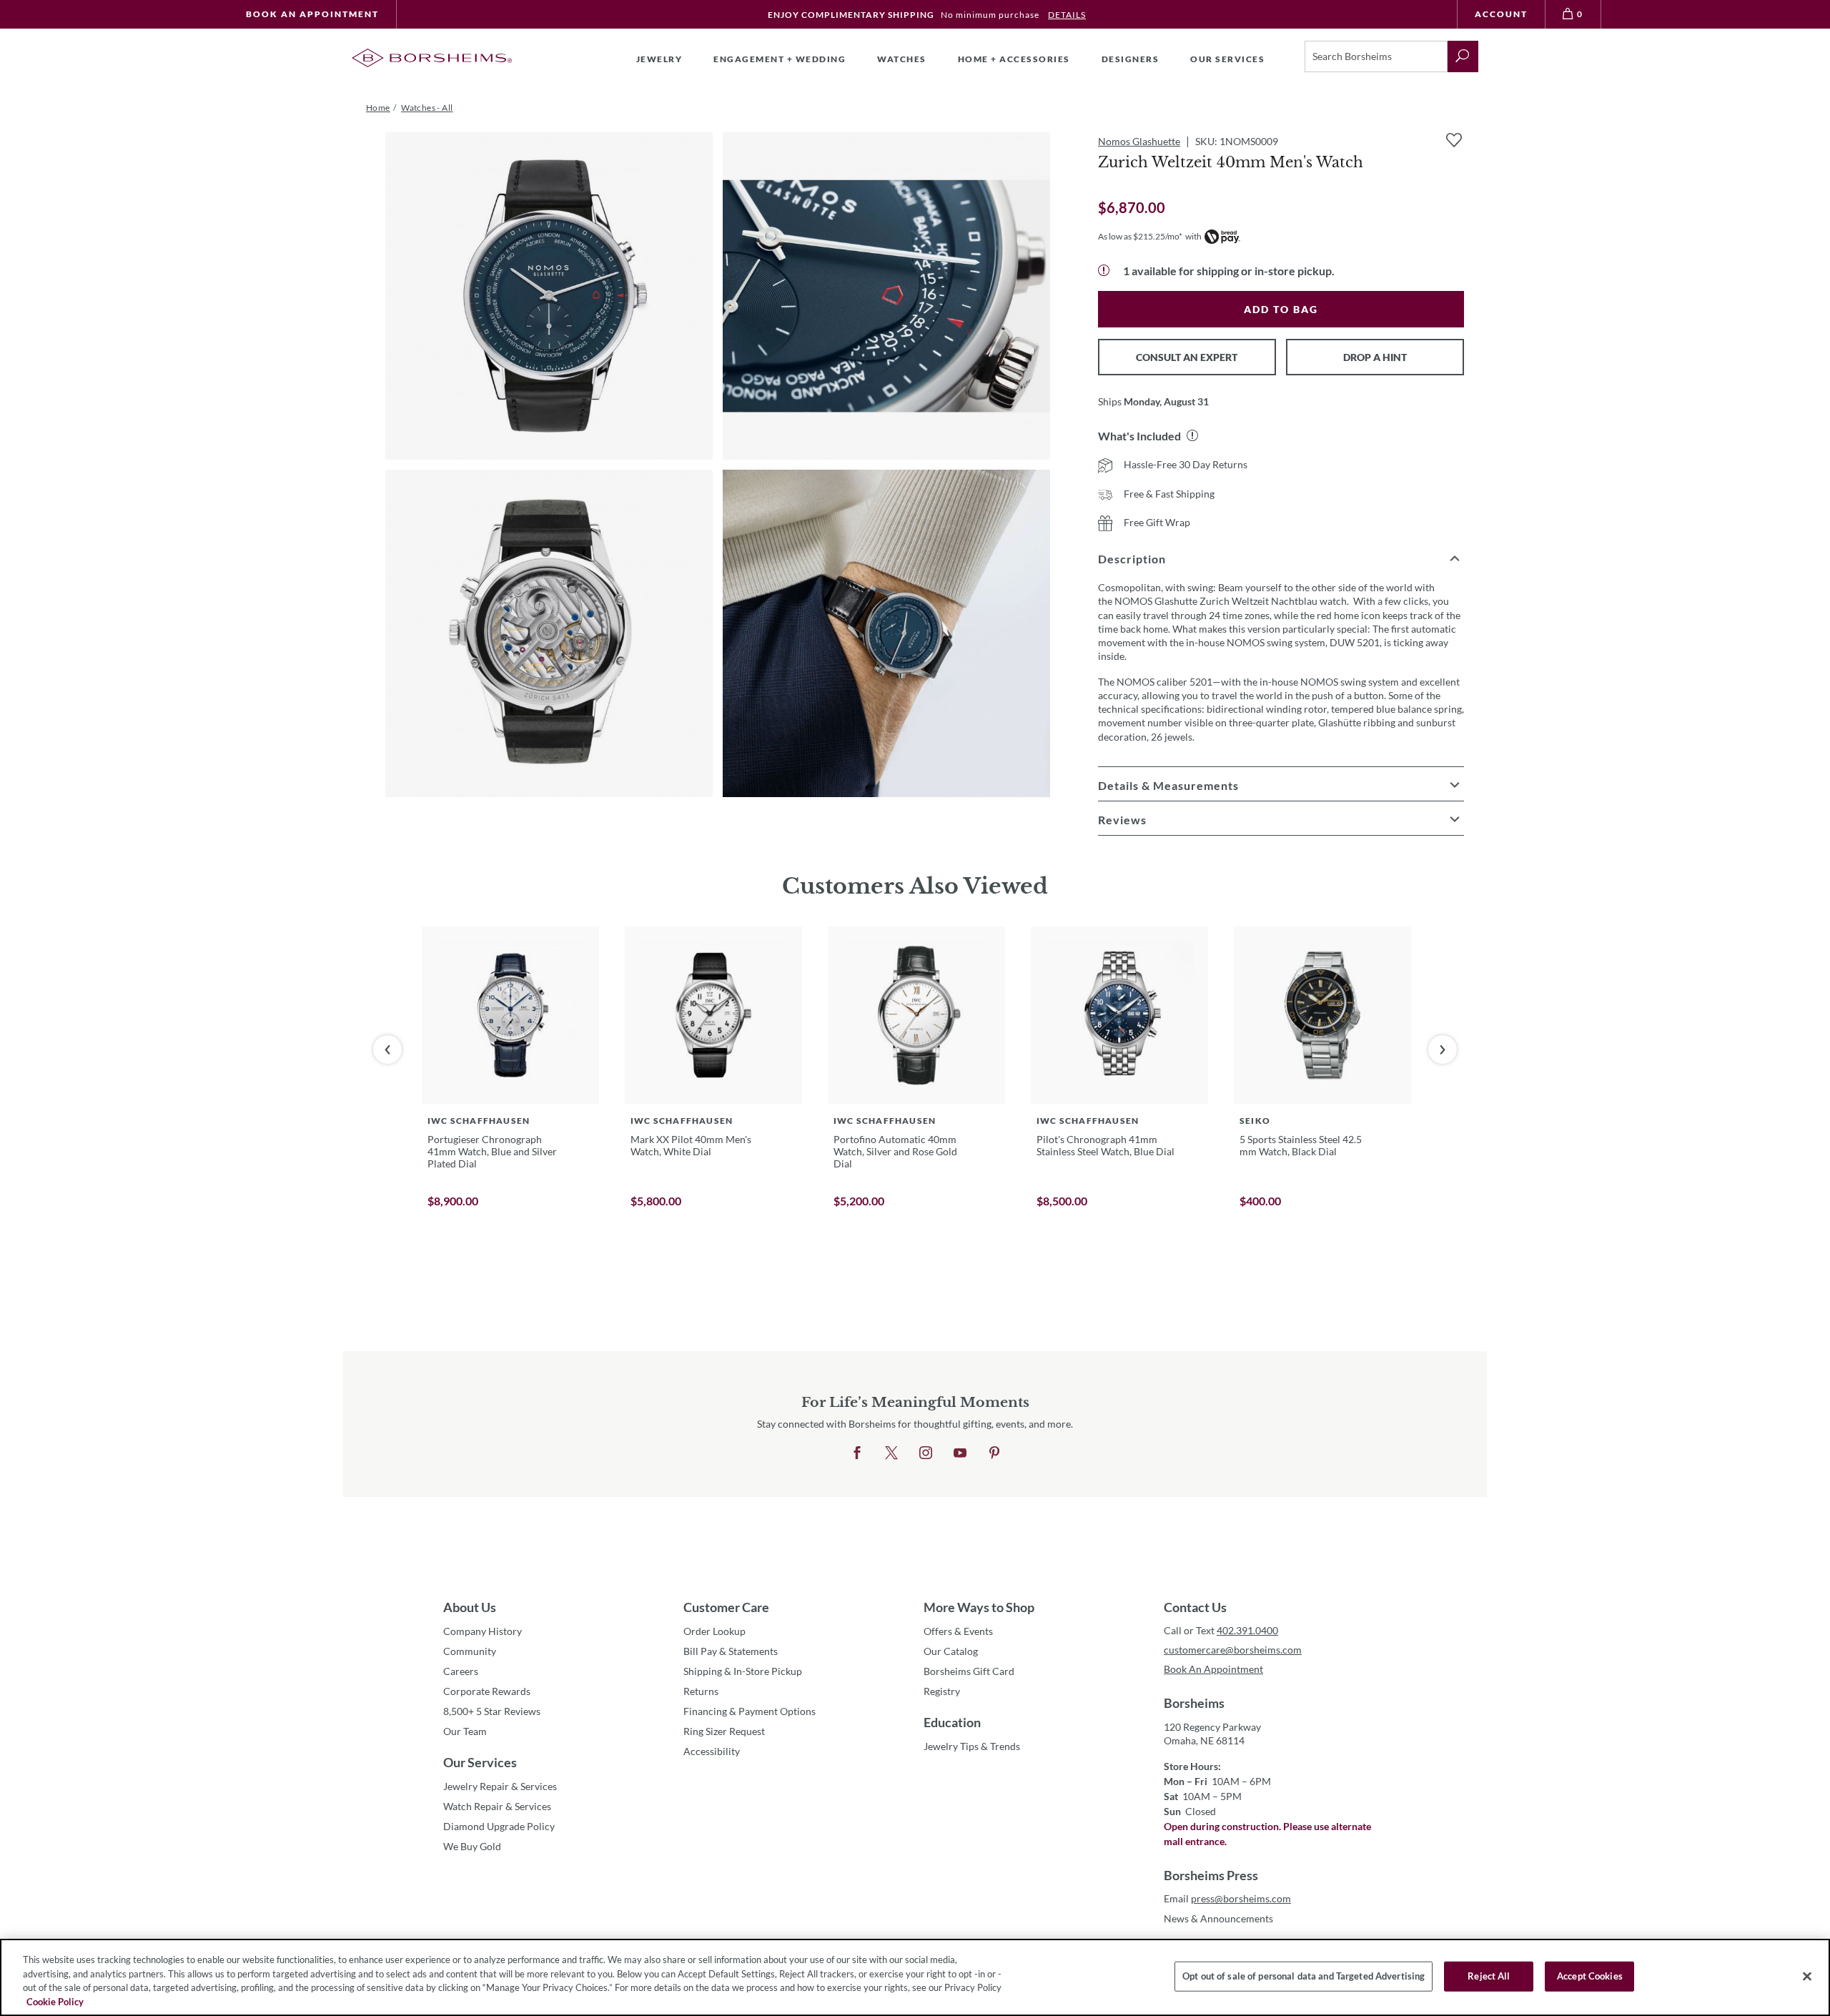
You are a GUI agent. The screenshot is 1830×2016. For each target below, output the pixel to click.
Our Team (465, 1731)
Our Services (480, 1762)
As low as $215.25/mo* (1140, 236)
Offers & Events (958, 1631)
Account (1501, 14)
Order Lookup (714, 1631)
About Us (470, 1607)
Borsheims (1194, 1703)
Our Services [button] (1227, 59)
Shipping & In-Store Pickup (743, 1671)
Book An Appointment (312, 14)
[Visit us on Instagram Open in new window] (926, 1453)
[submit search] (1463, 56)
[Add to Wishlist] (1454, 140)
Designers (1131, 59)
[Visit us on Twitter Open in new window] (891, 1453)
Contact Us (1195, 1607)
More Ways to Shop (979, 1607)
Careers (461, 1671)
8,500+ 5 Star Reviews (492, 1711)
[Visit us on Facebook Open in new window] (857, 1453)
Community (470, 1651)
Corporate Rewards (487, 1691)
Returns (701, 1691)
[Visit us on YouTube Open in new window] (960, 1453)
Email (1227, 1898)
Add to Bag (1281, 309)
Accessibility (712, 1751)
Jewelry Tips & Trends (972, 1746)
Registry (942, 1691)
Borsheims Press (1211, 1875)
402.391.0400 (1247, 1630)
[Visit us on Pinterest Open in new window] (994, 1453)
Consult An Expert (1187, 357)
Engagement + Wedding (780, 59)
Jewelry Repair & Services (500, 1786)
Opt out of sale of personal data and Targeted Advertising (1304, 1976)
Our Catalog (951, 1651)
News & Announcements (1218, 1918)
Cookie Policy (55, 2001)
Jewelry (659, 59)
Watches (902, 59)
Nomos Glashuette (1139, 141)
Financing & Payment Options (750, 1711)
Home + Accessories (1014, 59)
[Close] (1807, 1976)
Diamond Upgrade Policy (499, 1826)
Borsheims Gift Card (969, 1671)
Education (952, 1722)
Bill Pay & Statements (731, 1651)
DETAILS (1067, 15)
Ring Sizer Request (724, 1731)
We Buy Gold (472, 1846)
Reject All (1489, 1976)
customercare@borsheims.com (1233, 1650)
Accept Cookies (1590, 1976)
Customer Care (726, 1607)
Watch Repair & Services (497, 1806)
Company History (483, 1631)
